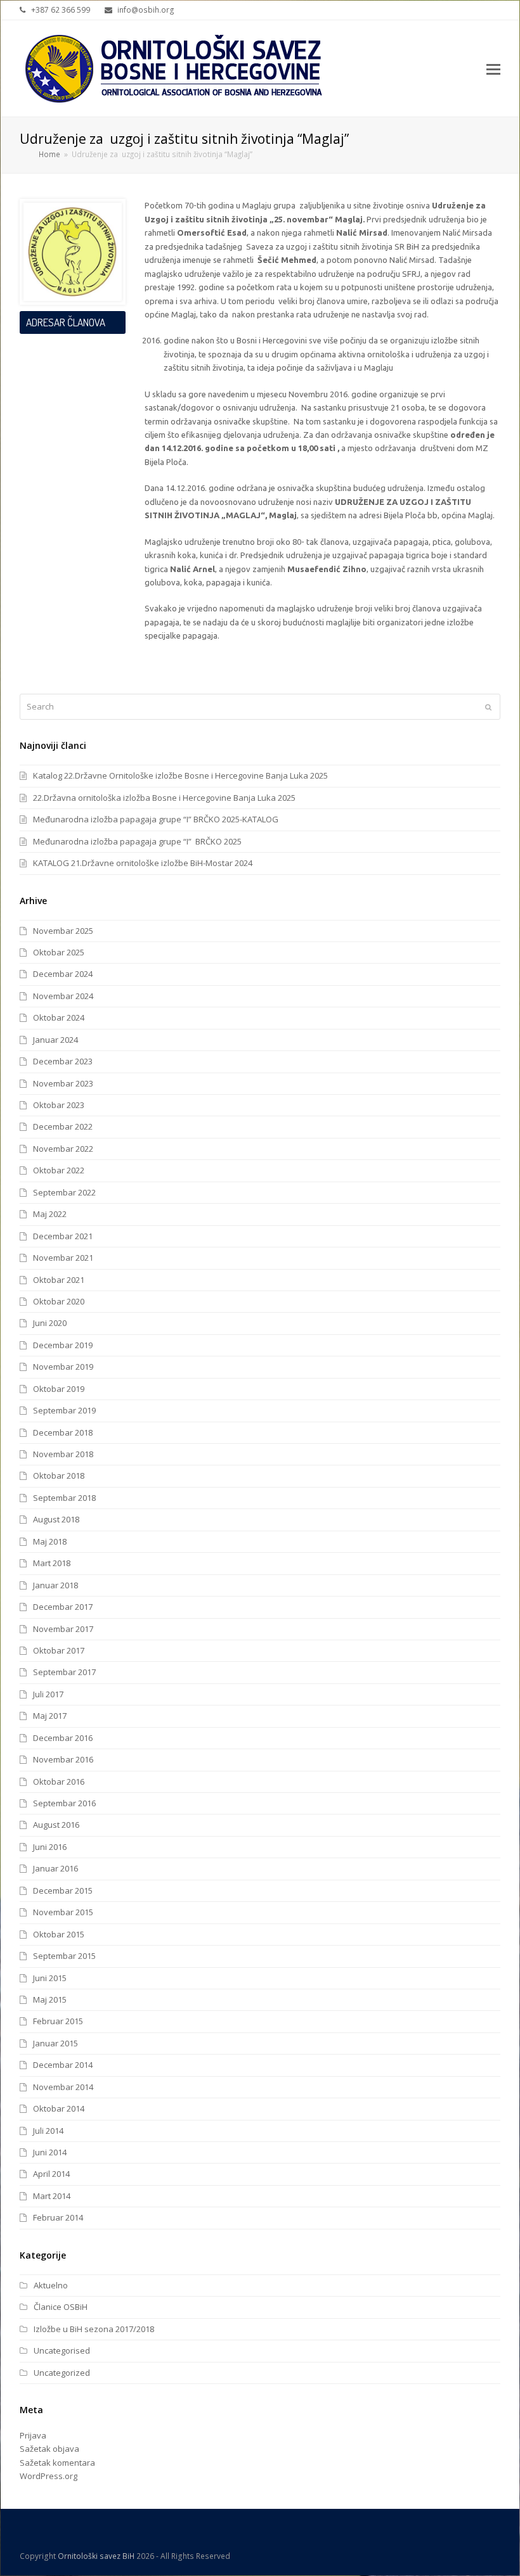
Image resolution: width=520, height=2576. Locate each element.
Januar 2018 (55, 1585)
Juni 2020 (50, 1323)
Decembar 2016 (63, 1738)
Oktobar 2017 (59, 1650)
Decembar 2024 (63, 974)
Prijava (33, 2435)
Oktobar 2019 (59, 1389)
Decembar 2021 (63, 1236)
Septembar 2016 (64, 1803)
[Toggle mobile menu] (493, 68)
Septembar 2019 (64, 1410)
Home (49, 154)
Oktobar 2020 (59, 1301)
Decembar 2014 (63, 2065)
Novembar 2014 (63, 2087)
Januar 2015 (55, 2043)
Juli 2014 (48, 2131)
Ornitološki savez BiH (96, 2556)
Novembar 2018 (63, 1454)
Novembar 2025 (63, 931)
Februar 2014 (58, 2217)
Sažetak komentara (57, 2463)
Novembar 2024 (63, 996)
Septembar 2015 (64, 1956)
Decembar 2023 (63, 1061)
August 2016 (56, 1825)
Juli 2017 (48, 1694)
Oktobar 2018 (59, 1476)
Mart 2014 (52, 2196)
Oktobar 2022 (59, 1170)
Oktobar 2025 (59, 952)
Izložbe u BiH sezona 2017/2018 (94, 2329)
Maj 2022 (50, 1214)
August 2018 (56, 1519)
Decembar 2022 (63, 1126)
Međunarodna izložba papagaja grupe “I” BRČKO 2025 (137, 841)
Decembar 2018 (63, 1432)
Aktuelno (51, 2285)
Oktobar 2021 (59, 1280)
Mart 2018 (52, 1563)
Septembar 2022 (64, 1192)
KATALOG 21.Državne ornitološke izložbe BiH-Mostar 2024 (143, 863)
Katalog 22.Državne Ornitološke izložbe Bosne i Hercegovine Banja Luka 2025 (180, 775)
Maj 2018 (50, 1541)
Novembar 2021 (63, 1258)
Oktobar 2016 (59, 1782)
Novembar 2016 (63, 1759)
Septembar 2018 (64, 1498)
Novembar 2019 (63, 1367)
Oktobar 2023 (59, 1105)
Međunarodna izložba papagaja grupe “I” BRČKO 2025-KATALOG (156, 819)
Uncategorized (62, 2373)
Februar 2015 (58, 2021)
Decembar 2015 (63, 1891)
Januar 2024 (55, 1040)
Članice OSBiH (61, 2307)
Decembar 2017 (63, 1607)
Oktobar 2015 (59, 1934)
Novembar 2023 (63, 1083)
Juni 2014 (50, 2152)
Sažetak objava (49, 2449)
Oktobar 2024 (59, 1017)
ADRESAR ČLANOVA (66, 322)
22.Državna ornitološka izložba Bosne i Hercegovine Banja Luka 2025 (164, 798)
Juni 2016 (50, 1847)
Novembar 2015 (63, 1912)
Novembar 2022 (63, 1149)
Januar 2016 (55, 1868)
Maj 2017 (50, 1716)
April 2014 (51, 2174)
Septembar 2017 (64, 1672)
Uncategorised (62, 2350)
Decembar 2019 (63, 1345)
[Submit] (488, 707)
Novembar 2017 (63, 1629)
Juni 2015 (50, 1978)
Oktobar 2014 (59, 2108)
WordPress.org (49, 2476)
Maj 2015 (50, 1999)
